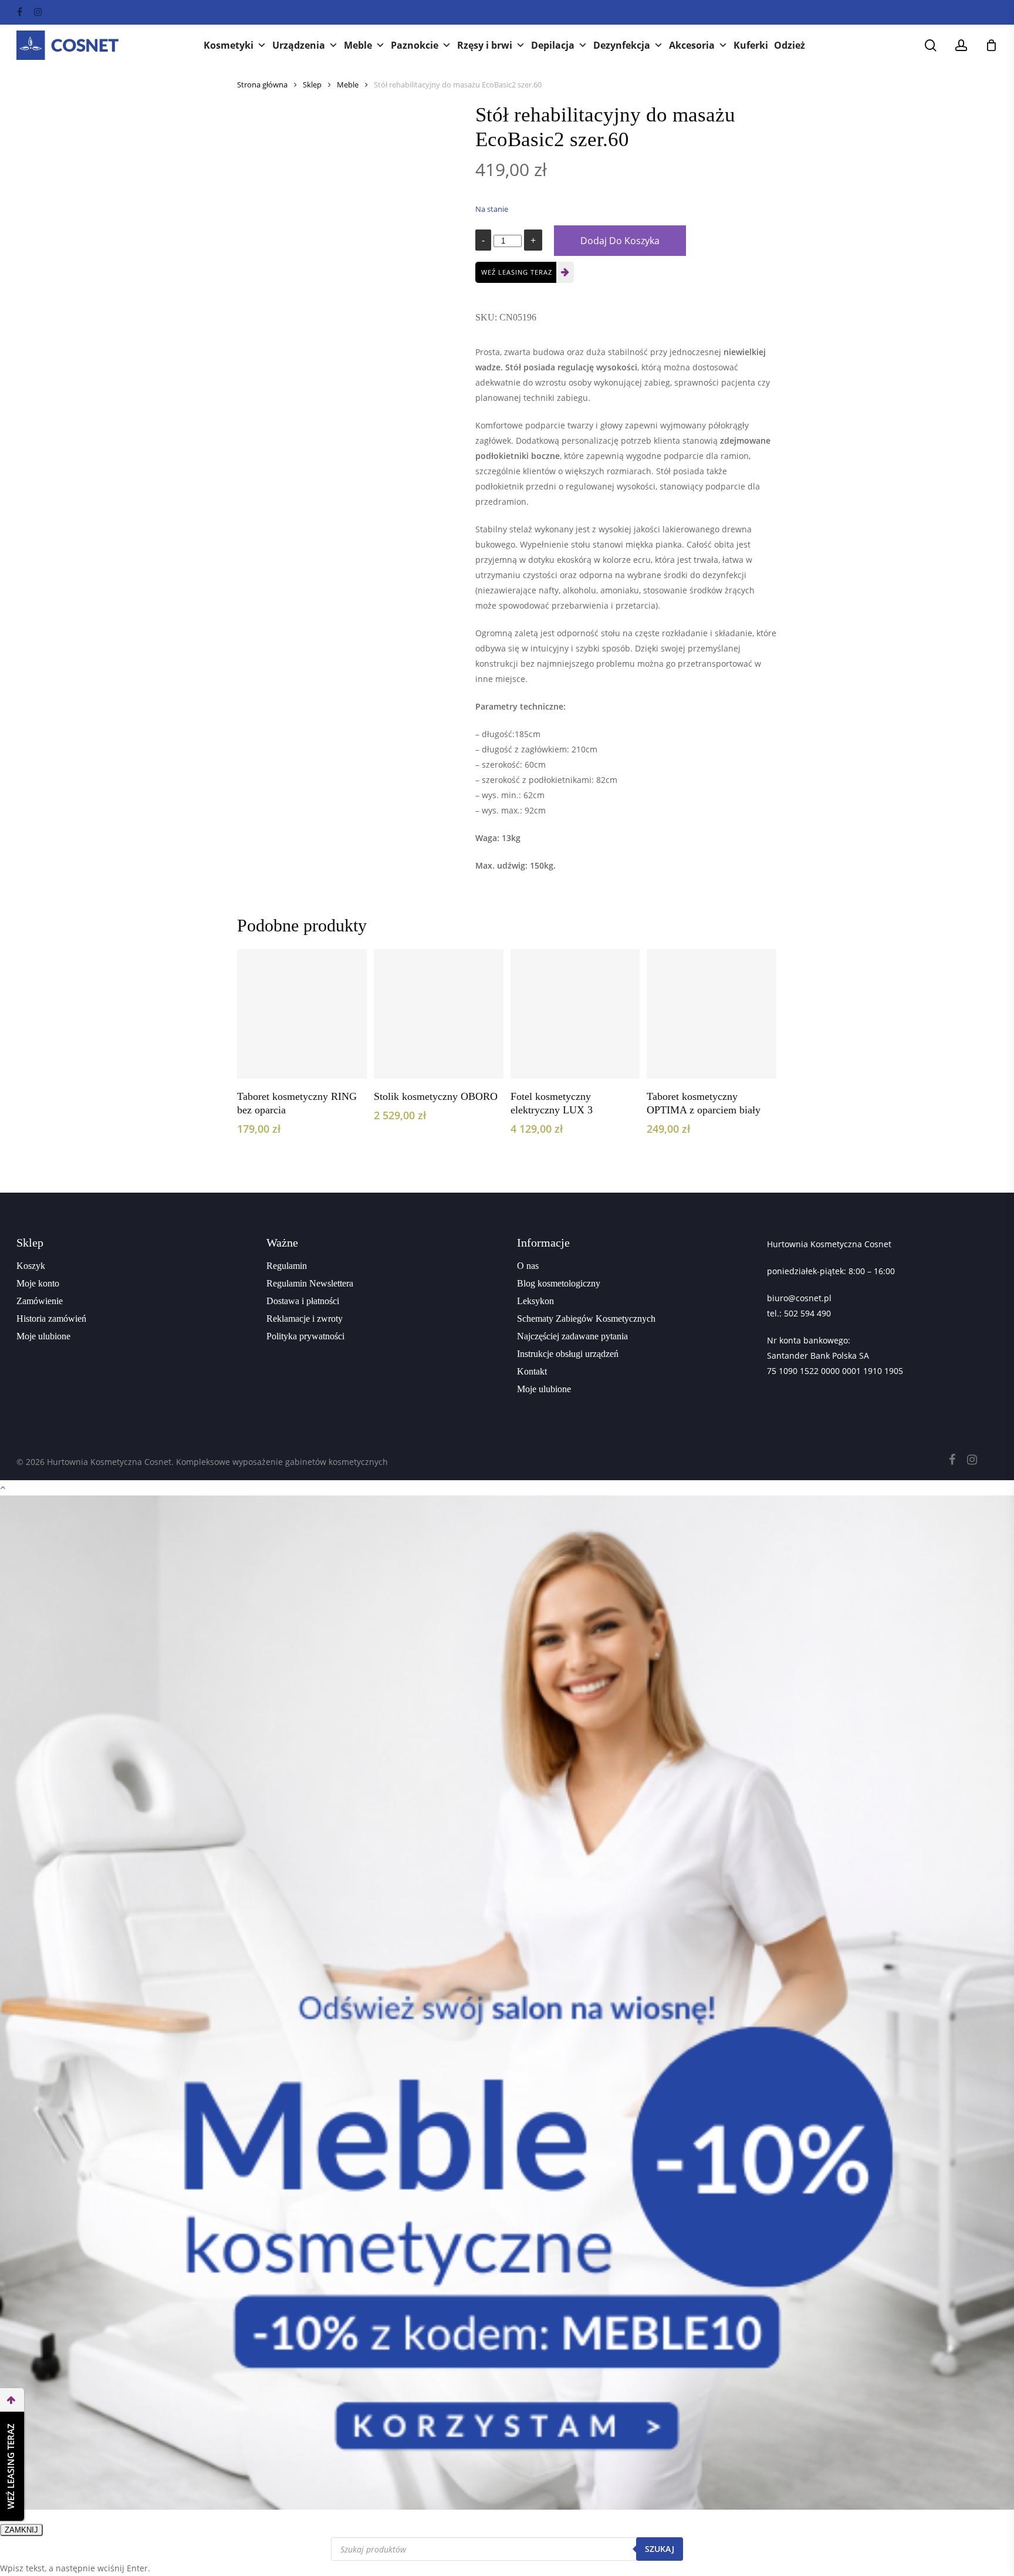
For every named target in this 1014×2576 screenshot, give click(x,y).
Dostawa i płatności (303, 1301)
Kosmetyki (229, 45)
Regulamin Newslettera (310, 1283)
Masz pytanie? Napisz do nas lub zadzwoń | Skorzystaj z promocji (507, 13)
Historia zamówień (51, 1319)
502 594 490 (807, 1313)
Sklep (312, 85)
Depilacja (553, 45)
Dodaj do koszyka (620, 241)
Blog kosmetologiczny (559, 1283)
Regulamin (287, 1266)
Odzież (790, 45)
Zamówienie (40, 1301)
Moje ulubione (43, 1336)
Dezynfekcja (622, 45)
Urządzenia (299, 45)
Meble (358, 45)
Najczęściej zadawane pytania (572, 1336)
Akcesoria (692, 45)
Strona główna (262, 85)
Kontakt (532, 1371)
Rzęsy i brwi (485, 45)
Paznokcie (415, 45)
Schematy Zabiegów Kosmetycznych (586, 1319)
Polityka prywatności (305, 1336)
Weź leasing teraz (517, 272)
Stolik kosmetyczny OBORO (436, 1096)
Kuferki (751, 45)
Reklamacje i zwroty (305, 1319)
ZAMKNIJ (21, 2530)
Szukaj (660, 2549)
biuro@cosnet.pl (799, 1298)
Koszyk (31, 1266)
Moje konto (38, 1283)
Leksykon (535, 1301)
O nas (528, 1266)
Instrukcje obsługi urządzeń (568, 1354)
